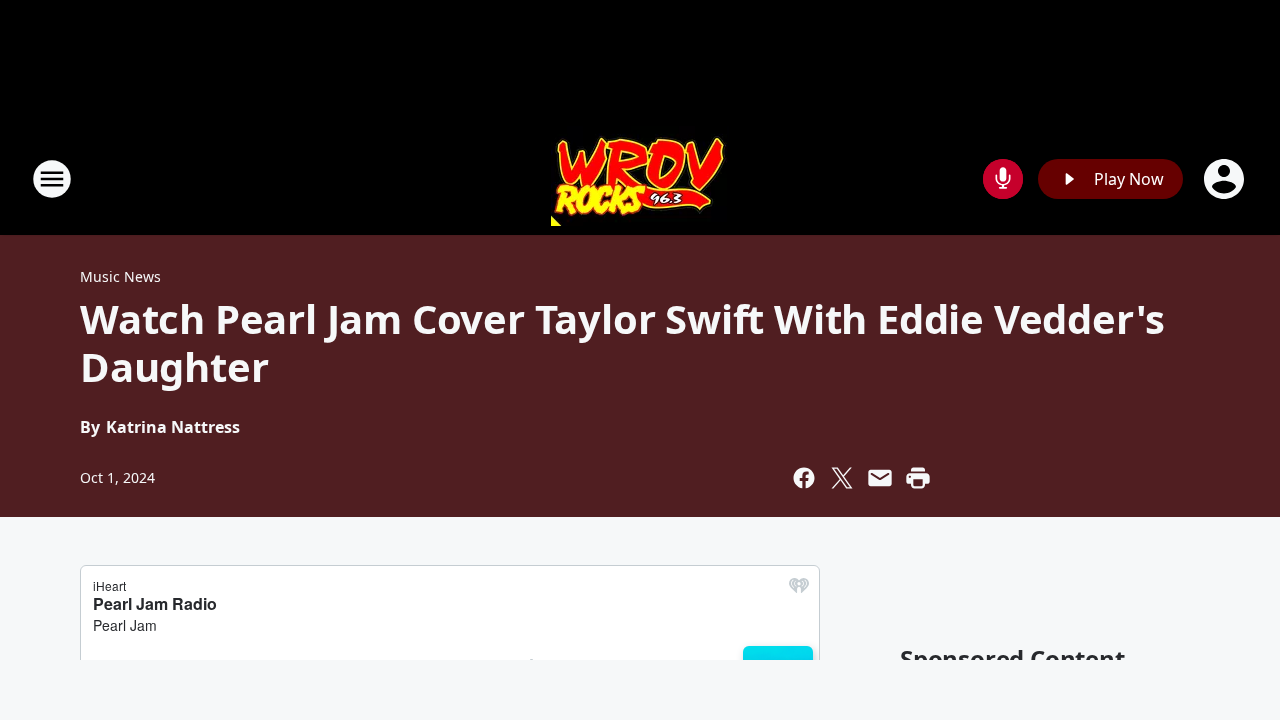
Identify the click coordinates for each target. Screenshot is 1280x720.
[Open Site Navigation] (52, 179)
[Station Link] (640, 178)
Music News (120, 276)
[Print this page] (918, 478)
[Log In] (1226, 179)
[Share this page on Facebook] (804, 478)
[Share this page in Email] (880, 478)
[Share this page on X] (842, 478)
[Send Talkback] (1003, 179)
